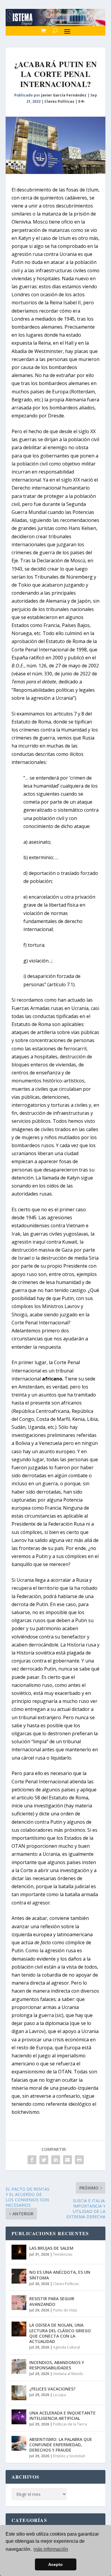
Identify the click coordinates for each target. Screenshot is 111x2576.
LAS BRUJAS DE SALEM (51, 2248)
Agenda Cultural (66, 2347)
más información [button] (51, 2549)
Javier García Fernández (64, 95)
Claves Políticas (59, 101)
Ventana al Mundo (68, 2374)
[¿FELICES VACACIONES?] (19, 2393)
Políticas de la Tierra (70, 2424)
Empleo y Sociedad (69, 2456)
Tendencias (63, 2254)
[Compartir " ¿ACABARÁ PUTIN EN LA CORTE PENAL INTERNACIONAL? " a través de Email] (67, 2160)
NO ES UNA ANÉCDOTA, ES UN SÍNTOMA (60, 2275)
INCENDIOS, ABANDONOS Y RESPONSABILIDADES (57, 2365)
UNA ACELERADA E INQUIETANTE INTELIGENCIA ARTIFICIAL (62, 2416)
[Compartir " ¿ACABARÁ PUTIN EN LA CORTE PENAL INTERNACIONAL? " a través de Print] (79, 2160)
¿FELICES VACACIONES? (52, 2389)
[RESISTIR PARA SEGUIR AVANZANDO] (19, 2303)
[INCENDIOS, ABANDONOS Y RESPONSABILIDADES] (19, 2366)
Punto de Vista (65, 2310)
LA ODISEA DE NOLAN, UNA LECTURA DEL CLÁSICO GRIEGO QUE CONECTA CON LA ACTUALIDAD (60, 2333)
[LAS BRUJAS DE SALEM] (19, 2252)
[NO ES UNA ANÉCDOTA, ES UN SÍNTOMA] (19, 2276)
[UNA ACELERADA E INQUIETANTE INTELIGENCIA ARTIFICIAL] (19, 2417)
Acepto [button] (55, 2564)
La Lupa (59, 2395)
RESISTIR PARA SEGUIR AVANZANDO (52, 2301)
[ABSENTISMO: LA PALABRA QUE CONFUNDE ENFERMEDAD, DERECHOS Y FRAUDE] (19, 2443)
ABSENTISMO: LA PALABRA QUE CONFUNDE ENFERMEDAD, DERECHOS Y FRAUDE (61, 2445)
